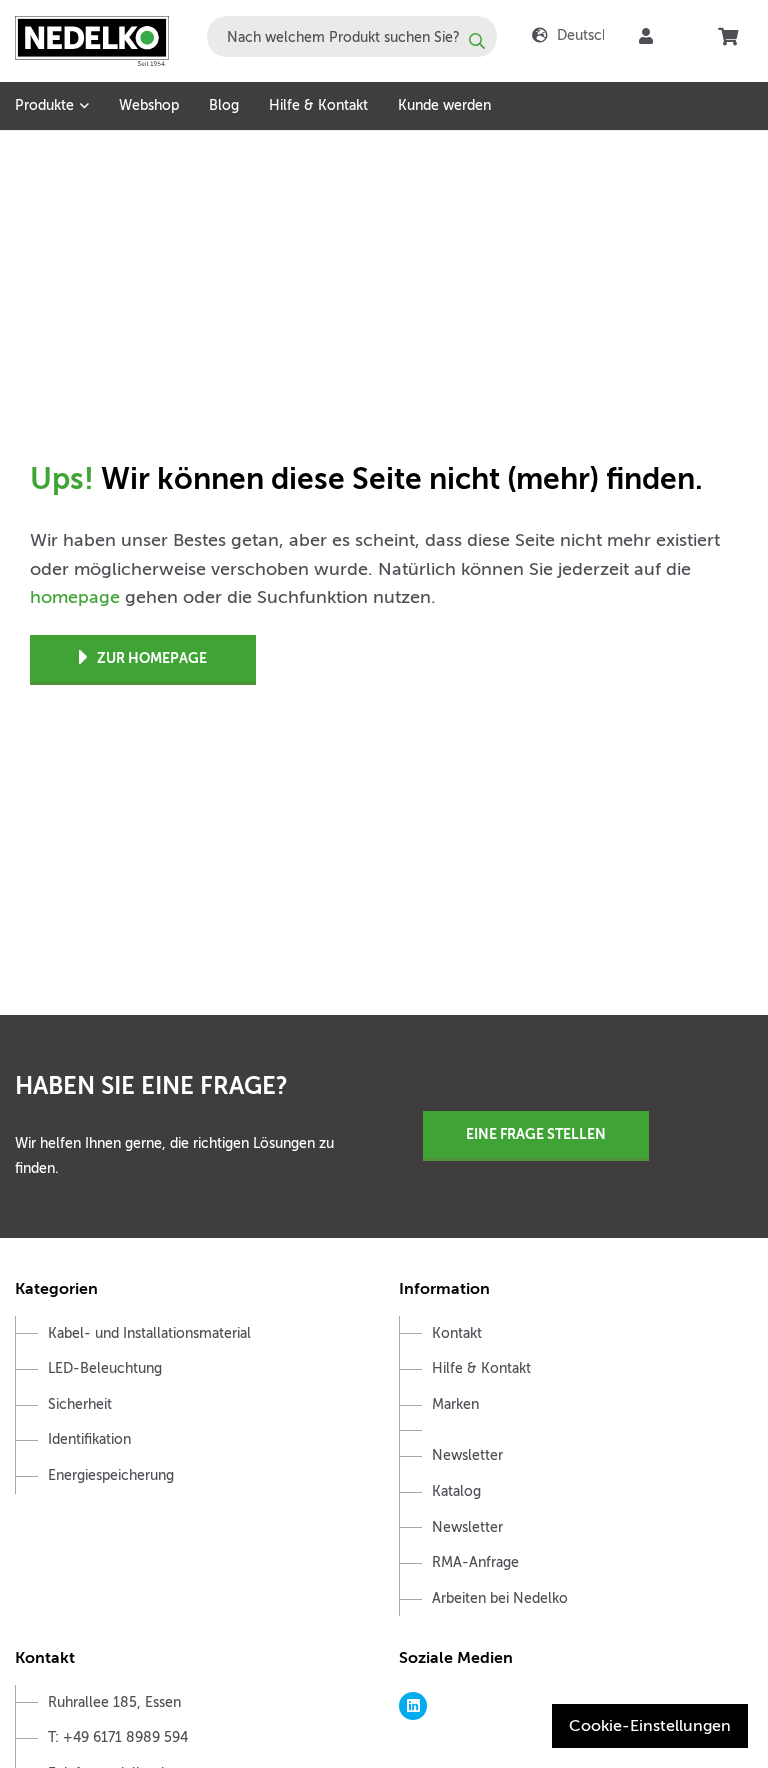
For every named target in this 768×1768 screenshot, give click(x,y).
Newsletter (467, 1455)
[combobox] (352, 36)
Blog (224, 105)
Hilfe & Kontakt (318, 105)
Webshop (149, 105)
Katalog (456, 1491)
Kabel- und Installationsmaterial (149, 1333)
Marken (455, 1404)
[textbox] (352, 36)
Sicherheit (80, 1404)
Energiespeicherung (111, 1475)
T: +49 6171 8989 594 (118, 1737)
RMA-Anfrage (475, 1562)
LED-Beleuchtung (105, 1368)
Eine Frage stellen (536, 1134)
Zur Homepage (152, 658)
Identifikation (89, 1439)
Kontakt (457, 1333)
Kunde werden (444, 105)
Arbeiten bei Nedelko (500, 1598)
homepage (75, 597)
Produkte (44, 105)
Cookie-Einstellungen (650, 1726)
